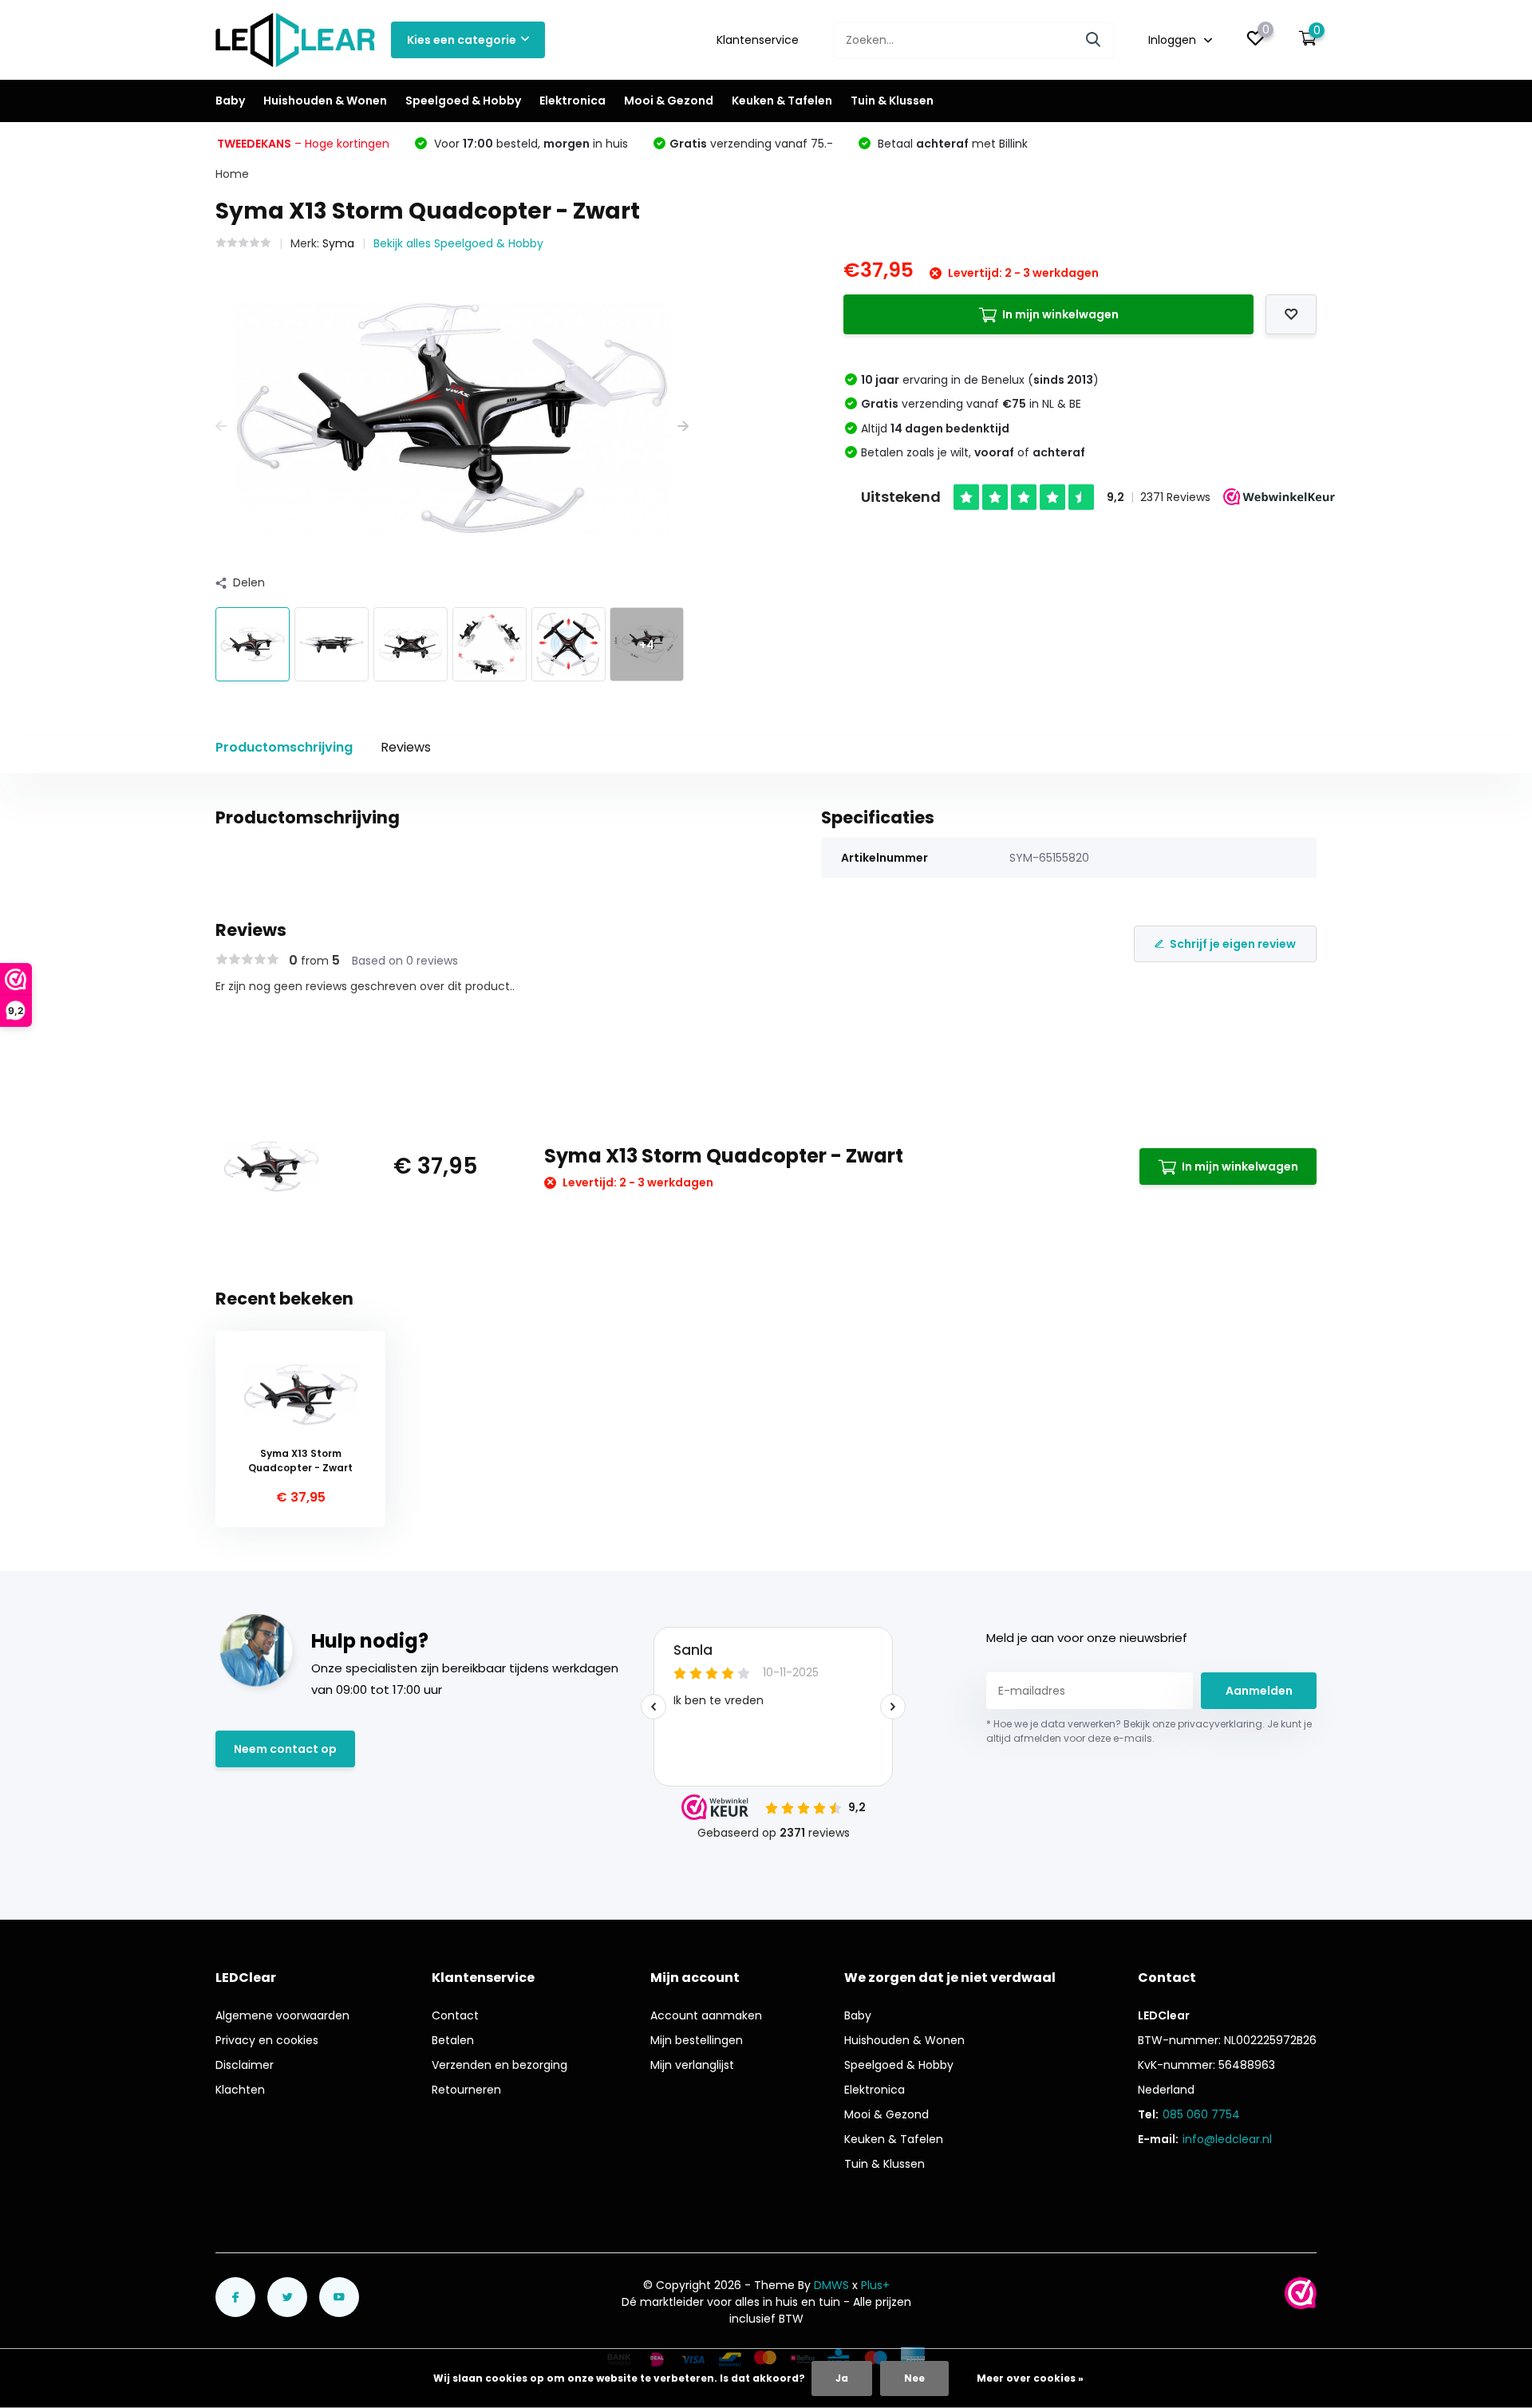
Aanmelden (1259, 1691)
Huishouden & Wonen (325, 101)
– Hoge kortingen (303, 144)
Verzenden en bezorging (499, 2065)
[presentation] (221, 426)
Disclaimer (245, 2065)
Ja (842, 2378)
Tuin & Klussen (892, 101)
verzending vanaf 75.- (751, 144)
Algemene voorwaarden (282, 2015)
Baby (230, 101)
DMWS (831, 2285)
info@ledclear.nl (1227, 2139)
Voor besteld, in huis (529, 144)
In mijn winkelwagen (1060, 314)
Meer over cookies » (1030, 2378)
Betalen (453, 2040)
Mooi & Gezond (669, 101)
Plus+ (875, 2285)
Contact (455, 2015)
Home (232, 174)
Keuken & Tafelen (782, 101)
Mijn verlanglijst (692, 2065)
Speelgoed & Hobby (463, 101)
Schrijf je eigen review (1233, 944)
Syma (338, 243)
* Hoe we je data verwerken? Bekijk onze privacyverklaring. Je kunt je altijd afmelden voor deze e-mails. (1149, 1731)
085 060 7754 (1201, 2114)
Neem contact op (285, 1749)
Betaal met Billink (951, 144)
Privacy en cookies (267, 2040)
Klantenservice (758, 40)
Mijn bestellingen (697, 2040)
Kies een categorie (462, 40)
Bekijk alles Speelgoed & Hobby (458, 243)
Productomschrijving (284, 747)
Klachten (240, 2090)
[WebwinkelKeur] (1301, 2293)
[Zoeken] (1094, 40)
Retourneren (466, 2090)
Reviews (406, 747)
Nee (914, 2378)
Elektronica (573, 101)
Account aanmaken (706, 2015)
